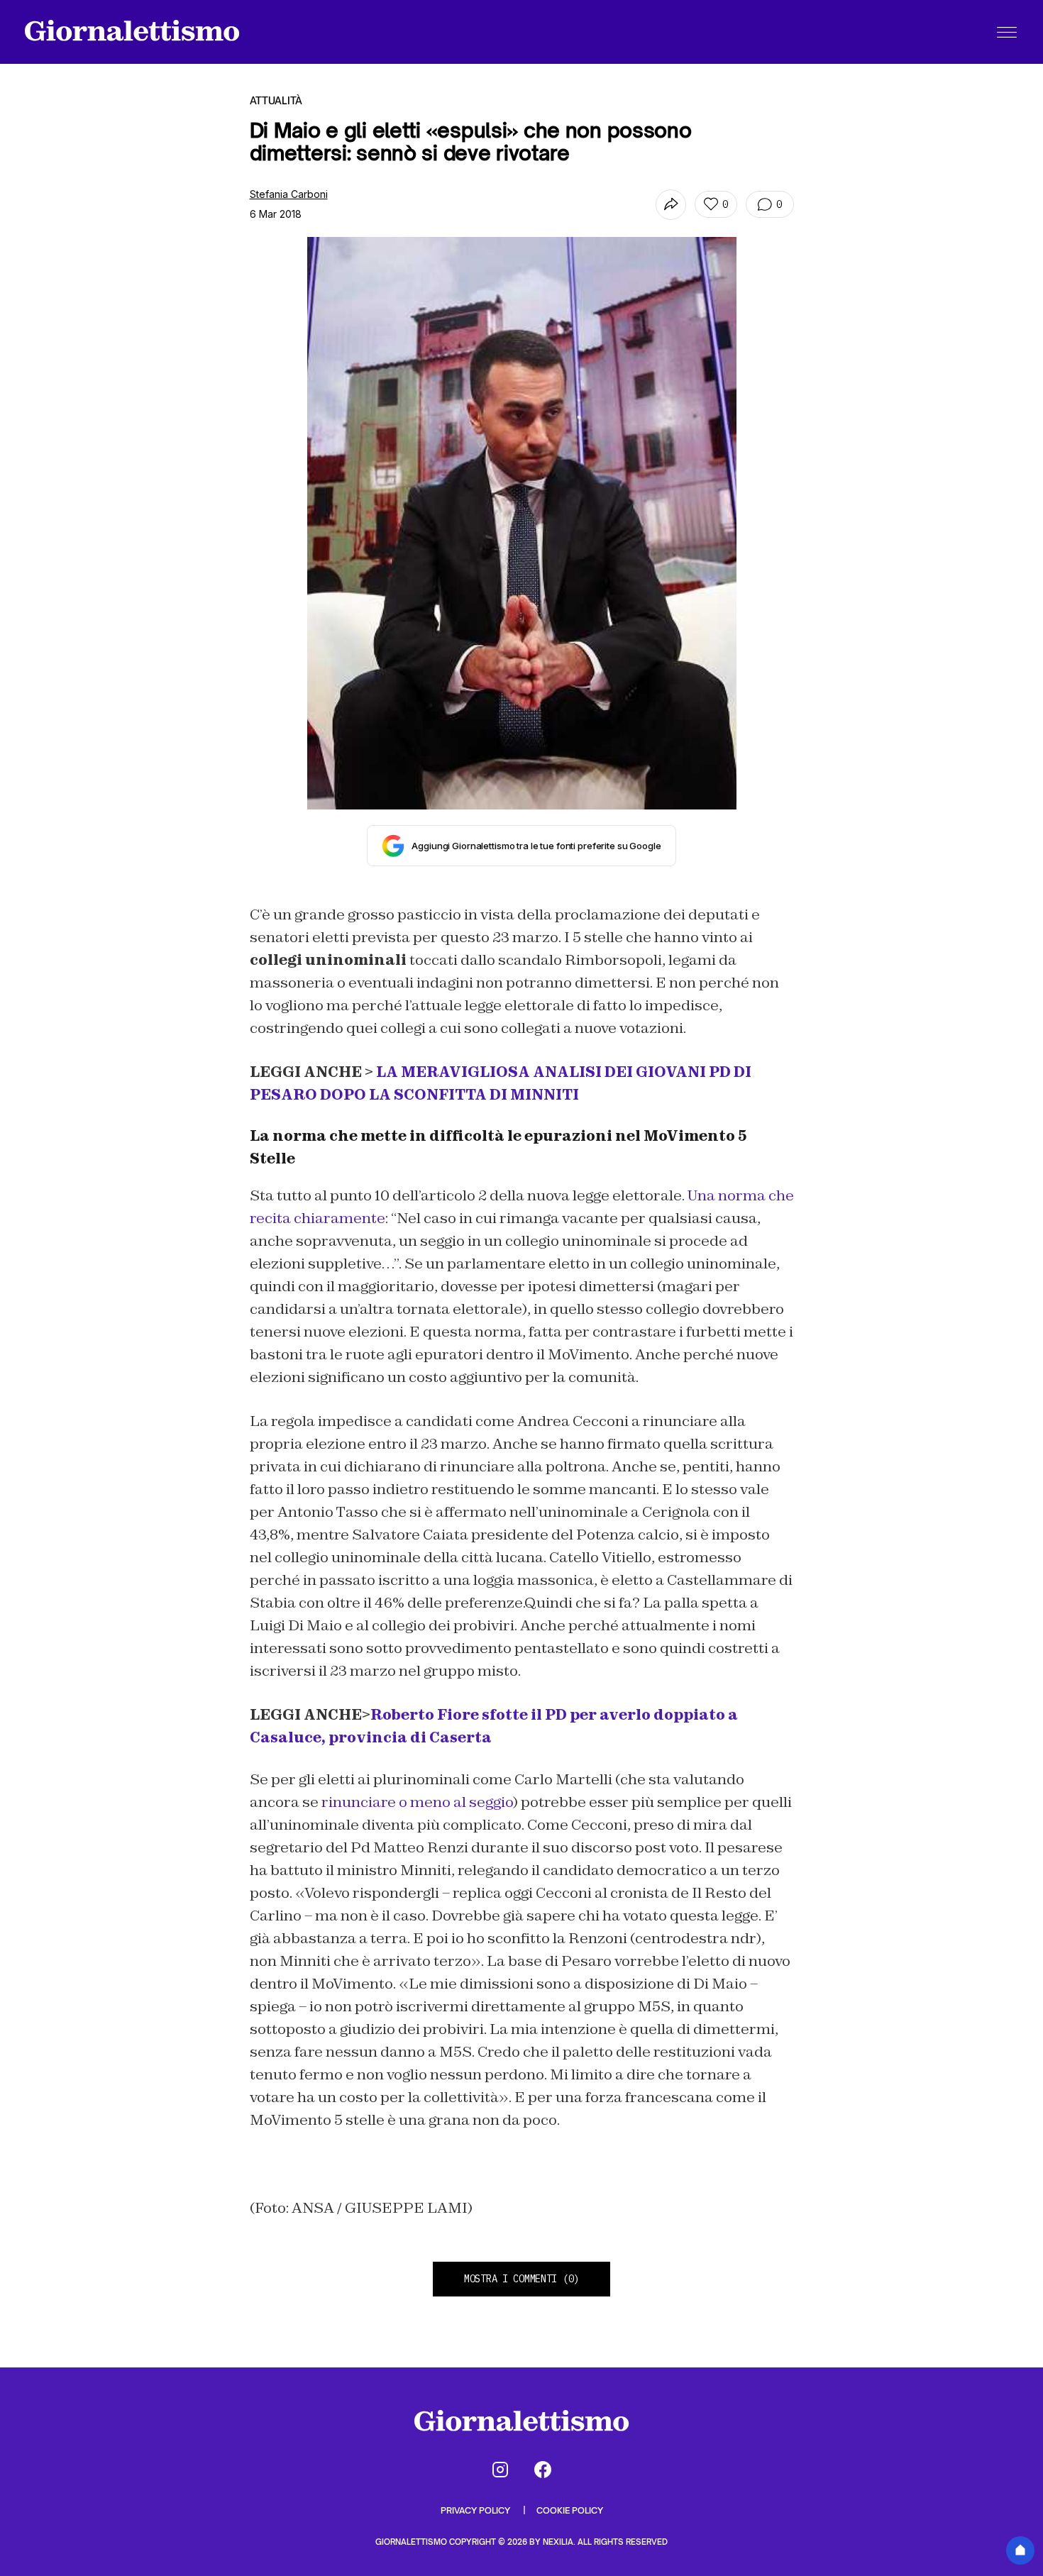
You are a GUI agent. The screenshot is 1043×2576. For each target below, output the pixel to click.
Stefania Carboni (289, 194)
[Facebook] (543, 2470)
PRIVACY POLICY (476, 2510)
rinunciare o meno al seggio (417, 1802)
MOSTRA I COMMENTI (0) (521, 2279)
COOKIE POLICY (570, 2510)
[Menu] (1007, 32)
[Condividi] (671, 205)
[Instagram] (500, 2470)
